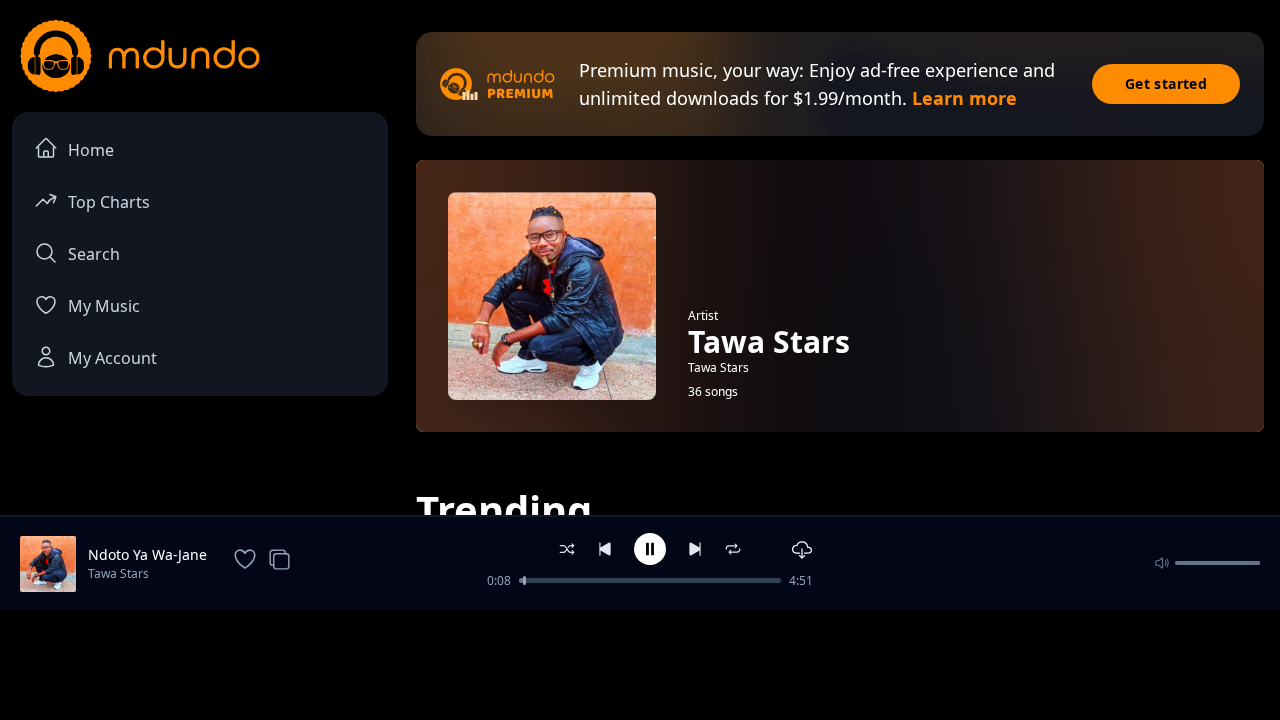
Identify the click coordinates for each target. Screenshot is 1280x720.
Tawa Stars (118, 573)
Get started (1166, 83)
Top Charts (109, 202)
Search (94, 254)
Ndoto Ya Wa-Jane (147, 554)
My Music (104, 306)
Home (91, 150)
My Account (112, 358)
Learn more (964, 98)
